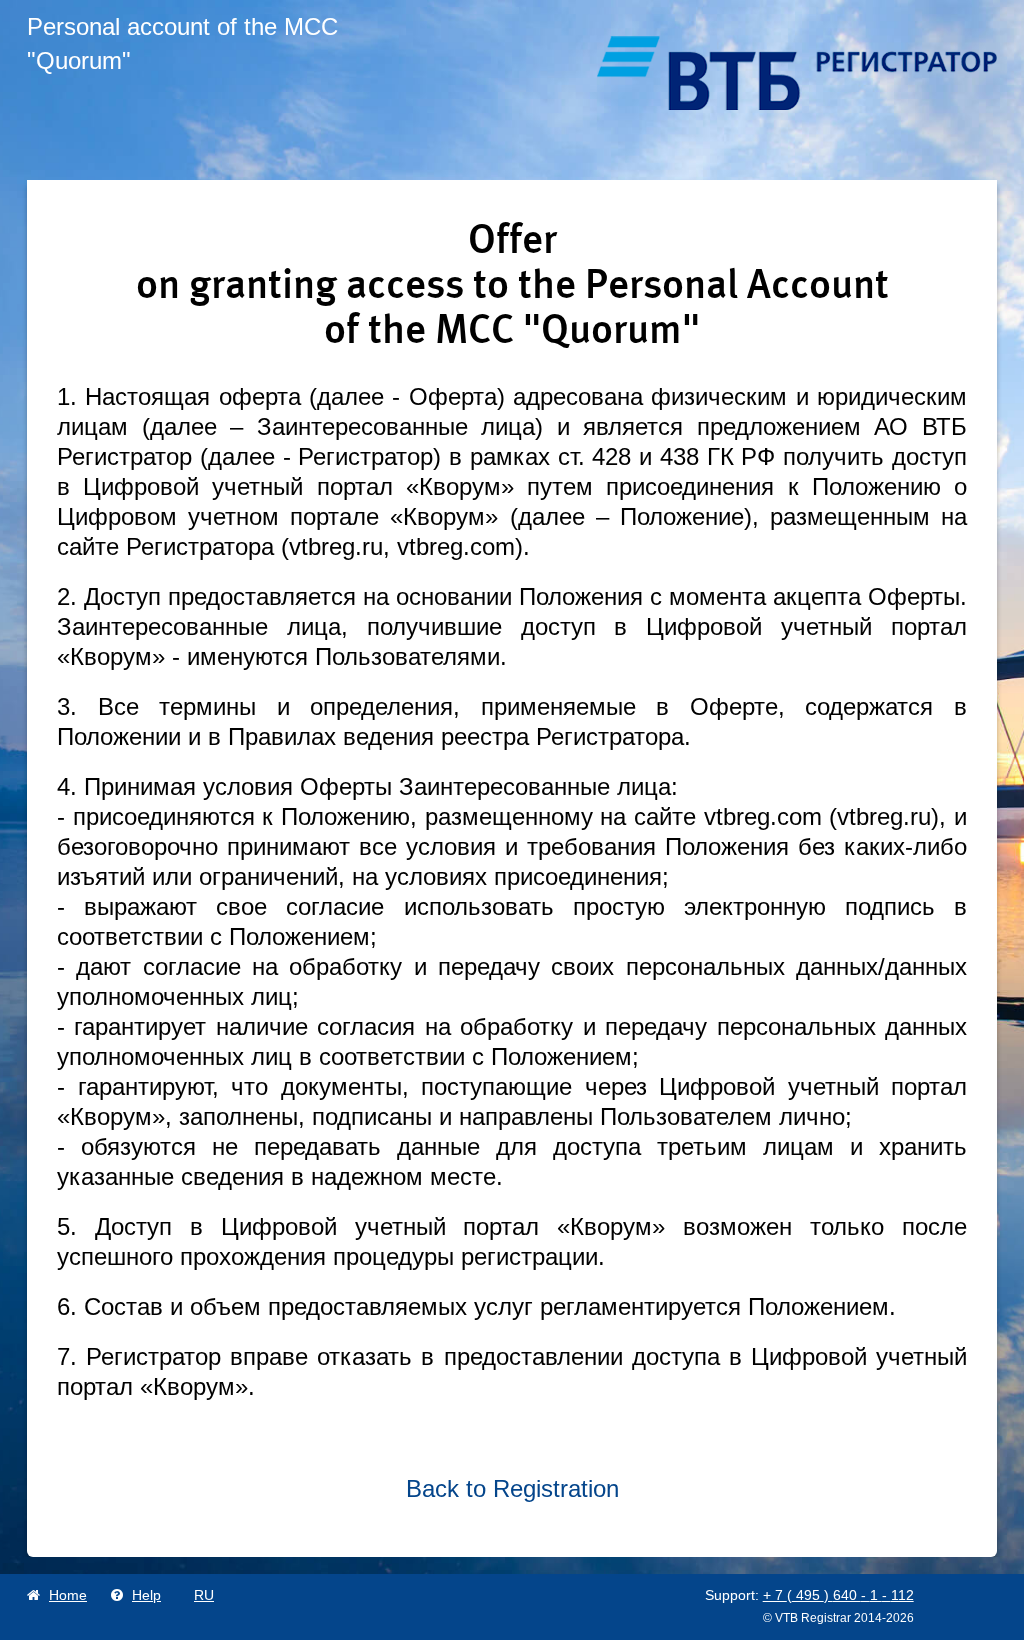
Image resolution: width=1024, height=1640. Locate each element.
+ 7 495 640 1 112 (838, 1595)
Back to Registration (512, 1488)
